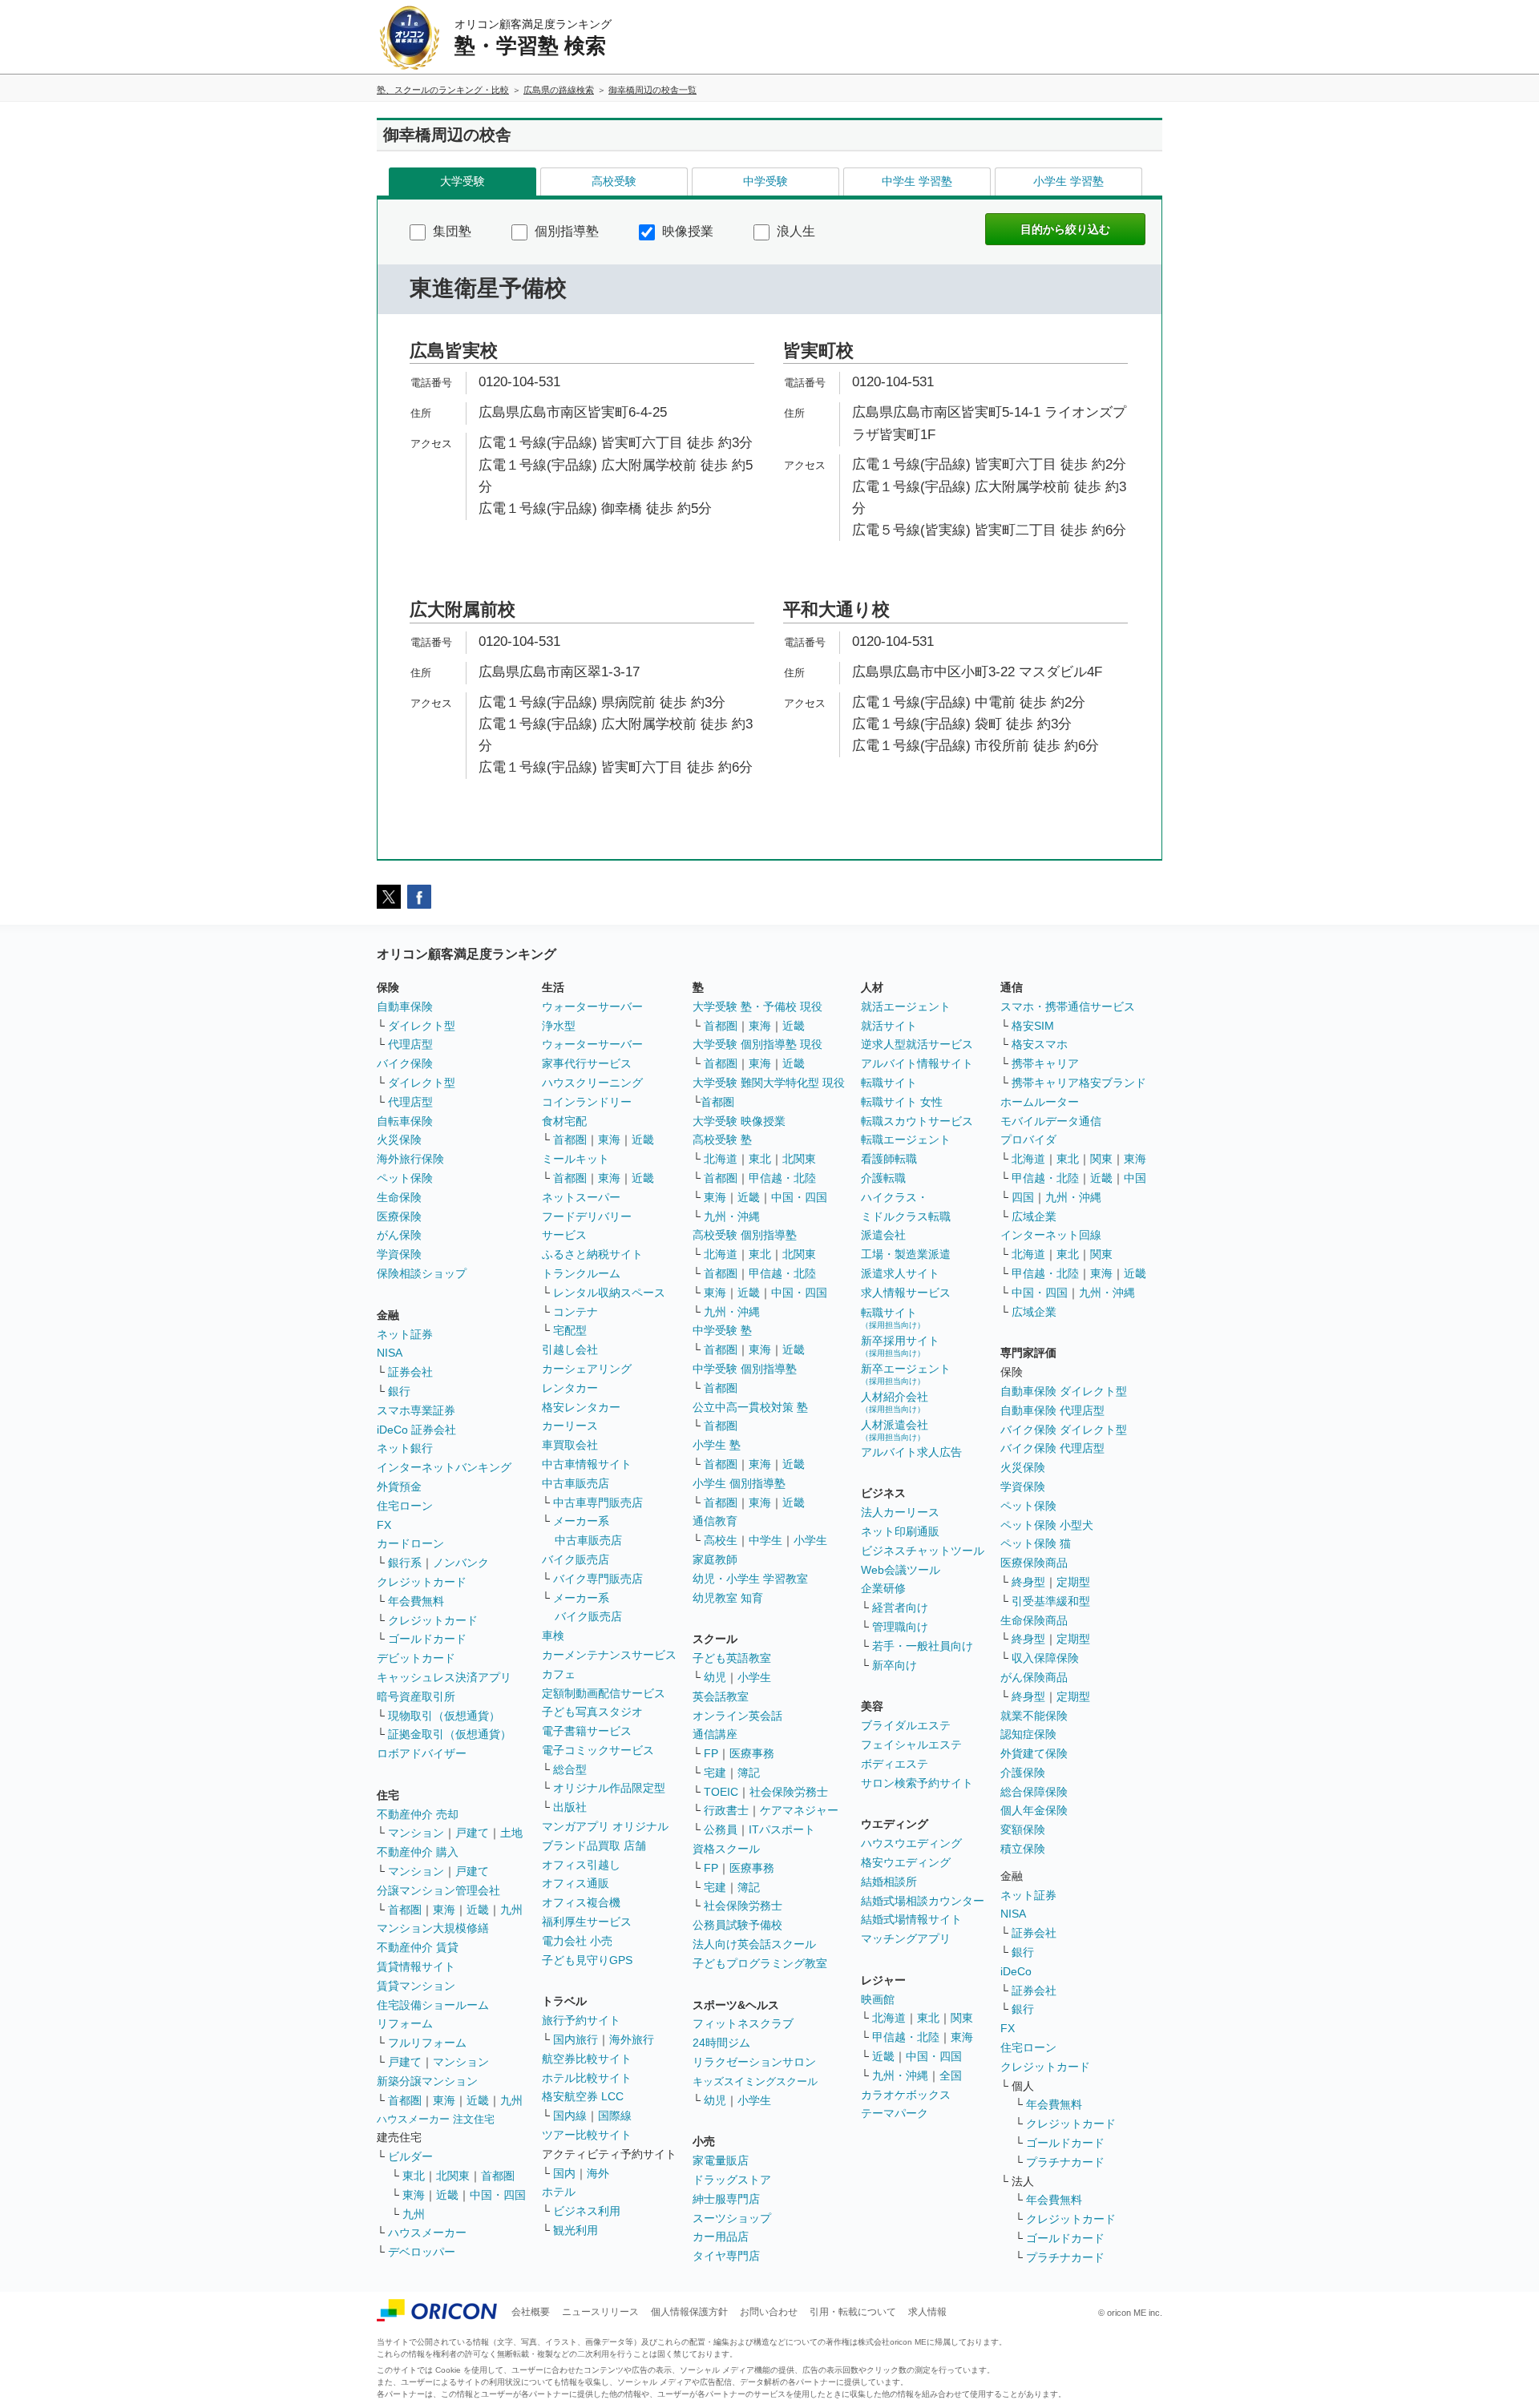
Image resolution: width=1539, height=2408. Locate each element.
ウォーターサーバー (592, 1006)
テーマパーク (895, 2113)
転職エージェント (906, 1139)
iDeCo (1016, 1971)
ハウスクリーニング (592, 1083)
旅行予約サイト (581, 2020)
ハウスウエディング (911, 1843)
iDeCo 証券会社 (416, 1430)
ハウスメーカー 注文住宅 (436, 2119)
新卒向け (895, 1665)
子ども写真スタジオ (592, 1712)
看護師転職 (889, 1159)
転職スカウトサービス (917, 1121)
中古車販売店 (576, 1483)
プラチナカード (1065, 2162)
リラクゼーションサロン (754, 2062)
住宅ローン (405, 1506)
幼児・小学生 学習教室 (750, 1579)
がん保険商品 (1034, 1677)
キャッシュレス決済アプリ (444, 1677)
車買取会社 (570, 1445)
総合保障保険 (1034, 1792)
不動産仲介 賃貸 (418, 1947)
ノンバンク (461, 1563)
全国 (951, 2075)
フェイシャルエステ (911, 1744)
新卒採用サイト (900, 1346)
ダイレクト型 (422, 1026)
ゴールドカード (427, 1639)
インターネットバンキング (444, 1467)
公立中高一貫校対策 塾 (750, 1407)
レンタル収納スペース (609, 1293)
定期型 (1073, 1582)
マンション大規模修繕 (433, 1928)
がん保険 (399, 1235)
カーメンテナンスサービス (609, 1655)
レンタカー (570, 1388)
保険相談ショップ (422, 1273)
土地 (511, 1833)
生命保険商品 (1034, 1620)
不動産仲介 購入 (418, 1852)
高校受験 (614, 181)
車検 (553, 1636)
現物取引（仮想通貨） (444, 1716)
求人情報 (927, 2312)
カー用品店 (721, 2237)
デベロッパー (422, 2252)
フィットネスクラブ (743, 2023)
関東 (962, 2018)
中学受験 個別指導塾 (745, 1369)
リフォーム (405, 2023)
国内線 (570, 2116)
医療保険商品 (1034, 1563)
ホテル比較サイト (587, 2078)
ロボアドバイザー (422, 1753)
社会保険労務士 (789, 1792)
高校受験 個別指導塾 (745, 1235)
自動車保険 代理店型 (1052, 1410)
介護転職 (883, 1178)
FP (711, 1753)
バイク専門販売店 (598, 1579)
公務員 (721, 1829)
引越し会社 (570, 1349)
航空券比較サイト (587, 2059)
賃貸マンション (416, 1986)
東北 (414, 2176)
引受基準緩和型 (1051, 1601)
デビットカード (416, 1658)
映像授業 (686, 231)
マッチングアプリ (906, 1938)
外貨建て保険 (1034, 1753)
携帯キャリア (1045, 1063)
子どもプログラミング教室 (760, 1963)
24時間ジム (721, 2043)
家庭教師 (715, 1559)
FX (384, 1525)
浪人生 (794, 231)
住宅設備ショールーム (433, 2005)
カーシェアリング (587, 1369)
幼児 (715, 1677)
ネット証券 (405, 1334)
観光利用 (576, 2230)
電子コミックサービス (598, 1750)
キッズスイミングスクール (755, 2081)
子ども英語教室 (732, 1658)
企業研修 (883, 1588)
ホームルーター (1040, 1102)
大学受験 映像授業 (739, 1121)
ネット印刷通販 (900, 1531)
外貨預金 (399, 1486)
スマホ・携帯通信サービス (1068, 1006)
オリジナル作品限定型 (609, 1788)
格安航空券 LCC (583, 2096)
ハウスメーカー (427, 2233)
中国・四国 (498, 2195)
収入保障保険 (1045, 1658)
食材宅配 (564, 1121)
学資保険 (399, 1254)
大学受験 (463, 181)
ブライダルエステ (906, 1725)
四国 (1023, 1197)
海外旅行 (632, 2039)
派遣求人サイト (900, 1273)
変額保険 (1023, 1829)
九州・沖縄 (732, 1216)
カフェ (559, 1674)
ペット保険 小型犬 (1047, 1525)
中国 (1135, 1178)
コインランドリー (587, 1102)
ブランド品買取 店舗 (594, 1845)
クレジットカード (422, 1582)
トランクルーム (581, 1273)
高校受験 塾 (722, 1139)
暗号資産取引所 (416, 1696)
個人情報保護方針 (689, 2312)
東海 (444, 1910)
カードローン (410, 1543)
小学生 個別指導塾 (739, 1483)
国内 (564, 2173)
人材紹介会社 (895, 1402)
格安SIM (1033, 1026)
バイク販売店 (576, 1559)
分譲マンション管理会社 (438, 1890)
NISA (390, 1353)
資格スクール (726, 1849)
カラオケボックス (906, 2095)
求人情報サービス (906, 1293)
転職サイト (889, 1083)
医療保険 (399, 1216)
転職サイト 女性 (902, 1102)
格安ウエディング (906, 1862)
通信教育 (715, 1521)
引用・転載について (853, 2312)
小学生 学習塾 (1068, 181)
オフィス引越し (581, 1865)
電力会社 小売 (577, 1941)
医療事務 (752, 1753)
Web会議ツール (901, 1570)
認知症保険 (1028, 1734)
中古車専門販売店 (598, 1502)
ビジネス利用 (587, 2211)
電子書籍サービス (587, 1731)
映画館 (878, 1999)
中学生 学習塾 (917, 181)
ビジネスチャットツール (923, 1551)
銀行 (399, 1391)
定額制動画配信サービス (604, 1693)
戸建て (472, 1833)
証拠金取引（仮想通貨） (450, 1734)
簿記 (749, 1773)
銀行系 (405, 1563)
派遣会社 (883, 1235)
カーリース (570, 1426)
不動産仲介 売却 (418, 1814)
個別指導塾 (565, 231)
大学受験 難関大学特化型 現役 (769, 1083)
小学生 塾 (717, 1445)
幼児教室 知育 (728, 1598)
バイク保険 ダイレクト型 (1064, 1430)
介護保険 (1023, 1773)
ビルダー (410, 2156)
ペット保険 (405, 1178)
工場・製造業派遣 (906, 1254)
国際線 (615, 2116)
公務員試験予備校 (737, 1925)
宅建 (715, 1773)
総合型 (570, 1769)
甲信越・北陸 (782, 1178)
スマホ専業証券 (416, 1410)
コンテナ (576, 1312)
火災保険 (399, 1139)
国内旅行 (576, 2039)
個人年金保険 (1034, 1810)
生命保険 (399, 1197)
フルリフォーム (427, 2043)
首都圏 (405, 1910)
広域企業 (1034, 1216)
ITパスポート (782, 1829)
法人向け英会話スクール (754, 1944)
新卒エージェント (906, 1374)
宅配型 (570, 1330)
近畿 (478, 1910)
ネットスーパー (581, 1197)
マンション (416, 1833)
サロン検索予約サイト (917, 1783)
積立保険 (1023, 1849)
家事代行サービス (587, 1063)
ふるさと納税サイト (592, 1254)
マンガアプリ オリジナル (605, 1826)
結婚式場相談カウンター (923, 1901)
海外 (598, 2173)
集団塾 (450, 231)
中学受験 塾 (722, 1330)
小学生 (810, 1540)
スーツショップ (732, 2218)
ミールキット (576, 1159)
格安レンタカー (581, 1407)
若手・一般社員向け (923, 1646)
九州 (511, 1910)
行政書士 (726, 1810)
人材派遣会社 (895, 1430)
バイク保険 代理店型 (1052, 1448)
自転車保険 (405, 1121)
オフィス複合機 (581, 1902)
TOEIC (721, 1792)
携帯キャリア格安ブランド (1079, 1083)
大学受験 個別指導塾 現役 (757, 1044)
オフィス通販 (576, 1883)
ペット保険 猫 (1036, 1543)
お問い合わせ (769, 2312)
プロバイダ (1028, 1139)
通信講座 (715, 1734)
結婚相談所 (889, 1882)
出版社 (570, 1807)
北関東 (453, 2176)
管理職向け (900, 1627)
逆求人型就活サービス (917, 1044)
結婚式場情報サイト (911, 1919)
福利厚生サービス (587, 1922)
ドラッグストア (732, 2180)
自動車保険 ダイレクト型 (1064, 1391)
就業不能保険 (1034, 1716)
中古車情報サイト (587, 1464)
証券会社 (410, 1372)
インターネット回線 (1051, 1235)
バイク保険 (405, 1063)
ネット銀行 (405, 1448)
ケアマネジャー (799, 1810)
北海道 (721, 1159)
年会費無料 (416, 1601)
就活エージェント (906, 1006)
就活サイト (889, 1026)
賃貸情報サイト (416, 1966)
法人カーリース (900, 1512)
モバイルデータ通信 (1051, 1121)
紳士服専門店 (726, 2199)
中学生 (765, 1540)
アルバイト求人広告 (911, 1452)
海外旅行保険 (410, 1159)
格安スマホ (1040, 1044)
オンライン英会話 (737, 1716)
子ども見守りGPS (587, 1960)
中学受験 (765, 181)
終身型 (1028, 1582)
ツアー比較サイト (587, 2135)
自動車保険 (405, 1006)
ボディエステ (895, 1764)
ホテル (559, 2192)
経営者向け (900, 1607)
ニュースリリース (600, 2312)
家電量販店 (721, 2160)
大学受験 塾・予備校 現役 (757, 1006)
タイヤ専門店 (726, 2256)
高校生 (721, 1540)
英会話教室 (721, 1696)
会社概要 (531, 2312)
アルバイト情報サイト (917, 1063)
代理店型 (410, 1044)
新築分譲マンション (427, 2081)
